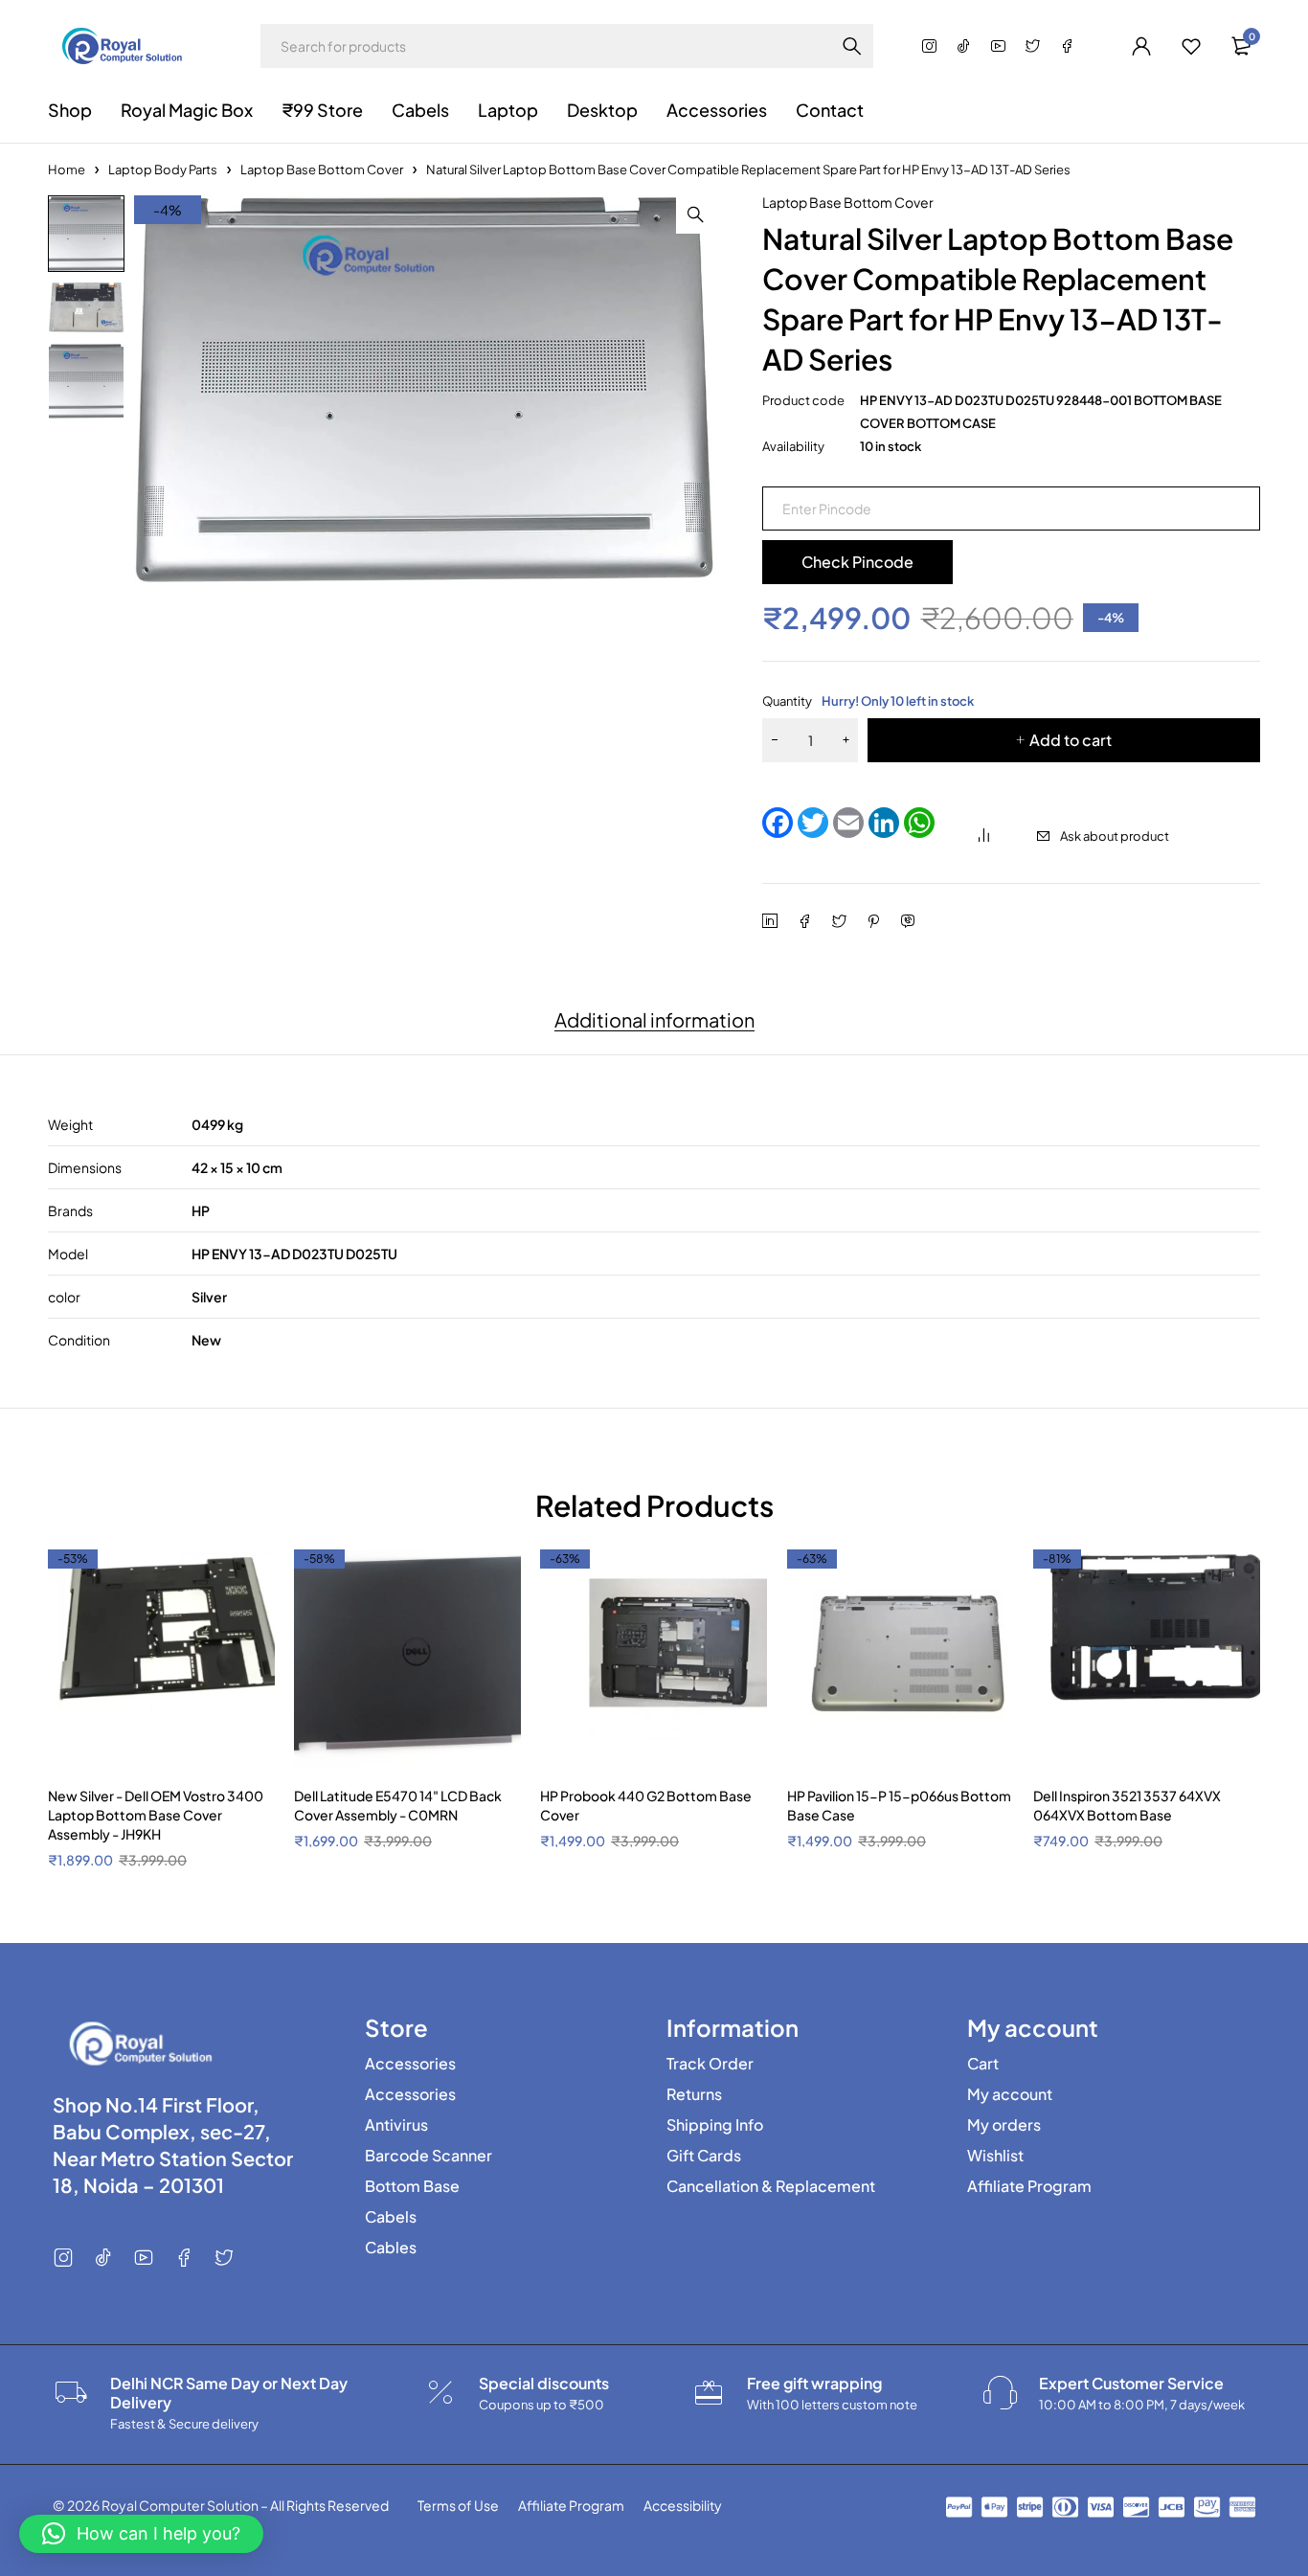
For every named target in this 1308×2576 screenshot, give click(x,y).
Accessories (410, 2064)
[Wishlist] (1191, 46)
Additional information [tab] (654, 1020)
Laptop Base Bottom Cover (322, 169)
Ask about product (1115, 836)
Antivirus (396, 2125)
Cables (391, 2248)
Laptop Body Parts (163, 169)
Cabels (391, 2217)
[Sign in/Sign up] (1141, 46)
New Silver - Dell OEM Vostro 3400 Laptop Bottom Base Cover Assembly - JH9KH (156, 1815)
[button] (695, 215)
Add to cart (1071, 740)
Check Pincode (857, 562)
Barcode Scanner (428, 2156)
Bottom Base (412, 2186)
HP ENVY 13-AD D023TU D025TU (294, 1254)
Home (67, 169)
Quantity (868, 701)
